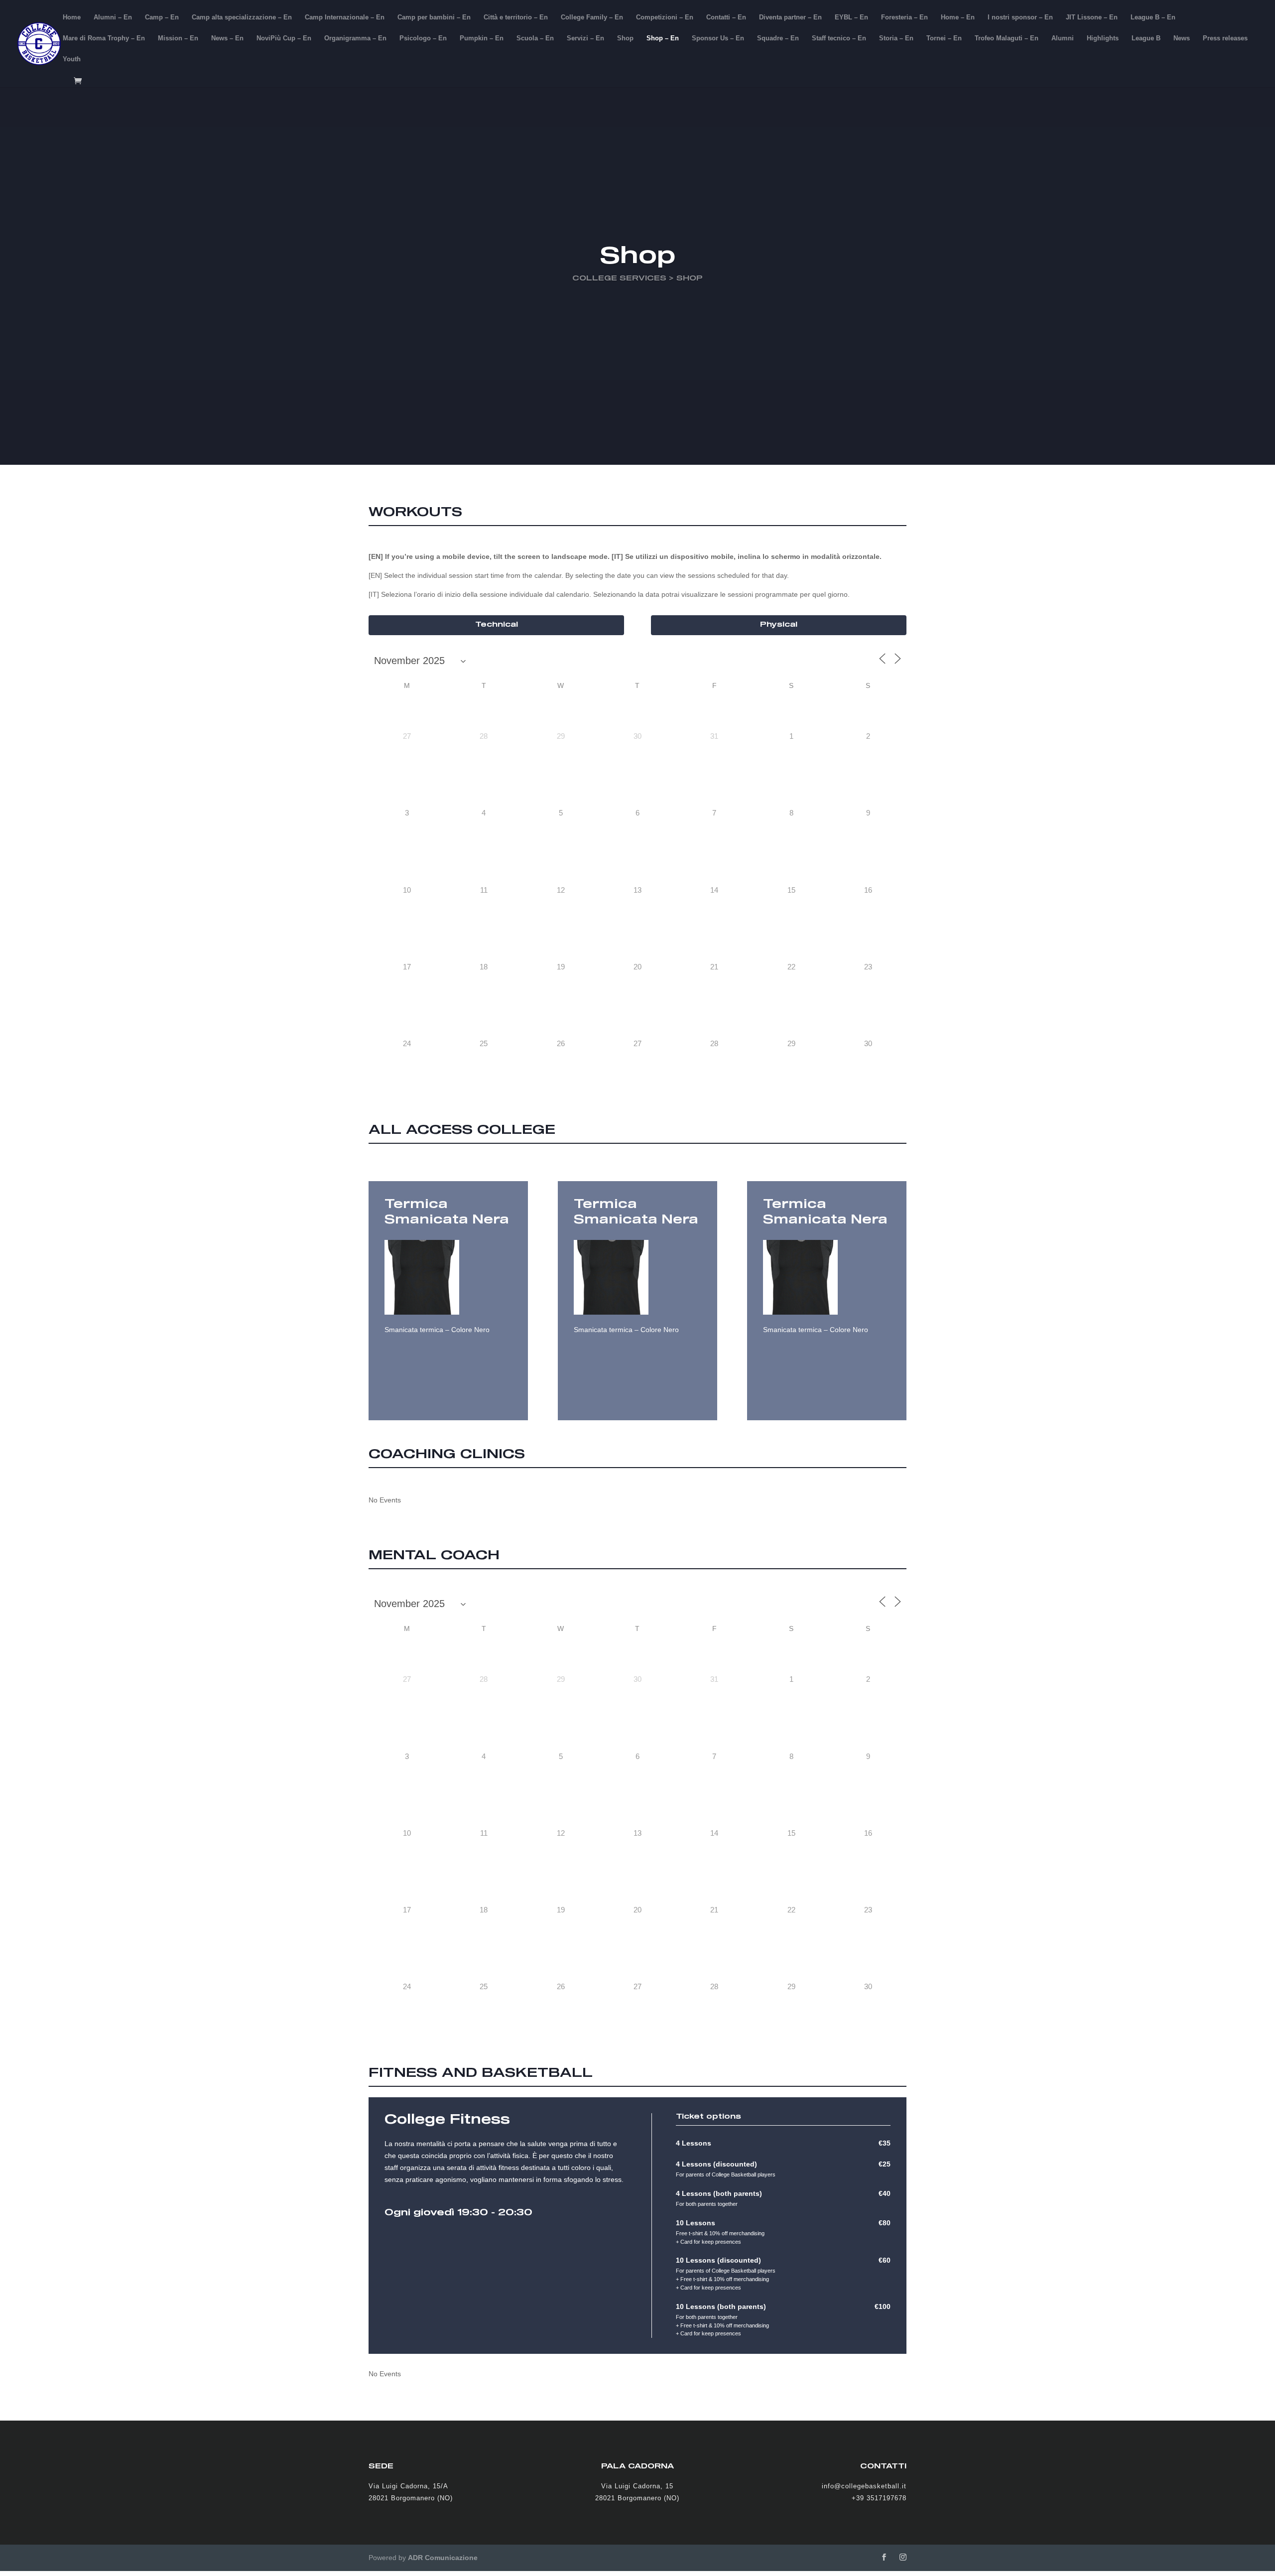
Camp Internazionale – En (345, 17)
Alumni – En (113, 17)
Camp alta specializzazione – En (242, 17)
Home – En (958, 17)
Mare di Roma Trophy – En (104, 38)
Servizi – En (585, 38)
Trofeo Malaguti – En (1007, 38)
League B (1146, 38)
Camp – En (162, 17)
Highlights (1103, 38)
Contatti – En (726, 17)
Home (72, 17)
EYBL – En (851, 17)
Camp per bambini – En (434, 17)
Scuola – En (535, 38)
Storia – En (896, 38)
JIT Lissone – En (1092, 17)
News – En (227, 38)
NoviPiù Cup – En (284, 38)
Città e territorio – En (516, 17)
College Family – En (592, 17)
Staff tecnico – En (839, 38)
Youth (72, 59)
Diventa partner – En (790, 17)
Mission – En (178, 38)
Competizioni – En (665, 17)
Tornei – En (944, 38)
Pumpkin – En (482, 38)
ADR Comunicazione (443, 2558)
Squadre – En (778, 38)
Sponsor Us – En (718, 38)
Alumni (1063, 38)
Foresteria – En (904, 17)
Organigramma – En (355, 38)
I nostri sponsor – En (1020, 17)
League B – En (1153, 17)
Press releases (1225, 38)
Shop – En (663, 38)
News (1182, 38)
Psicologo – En (423, 38)
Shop (625, 38)
